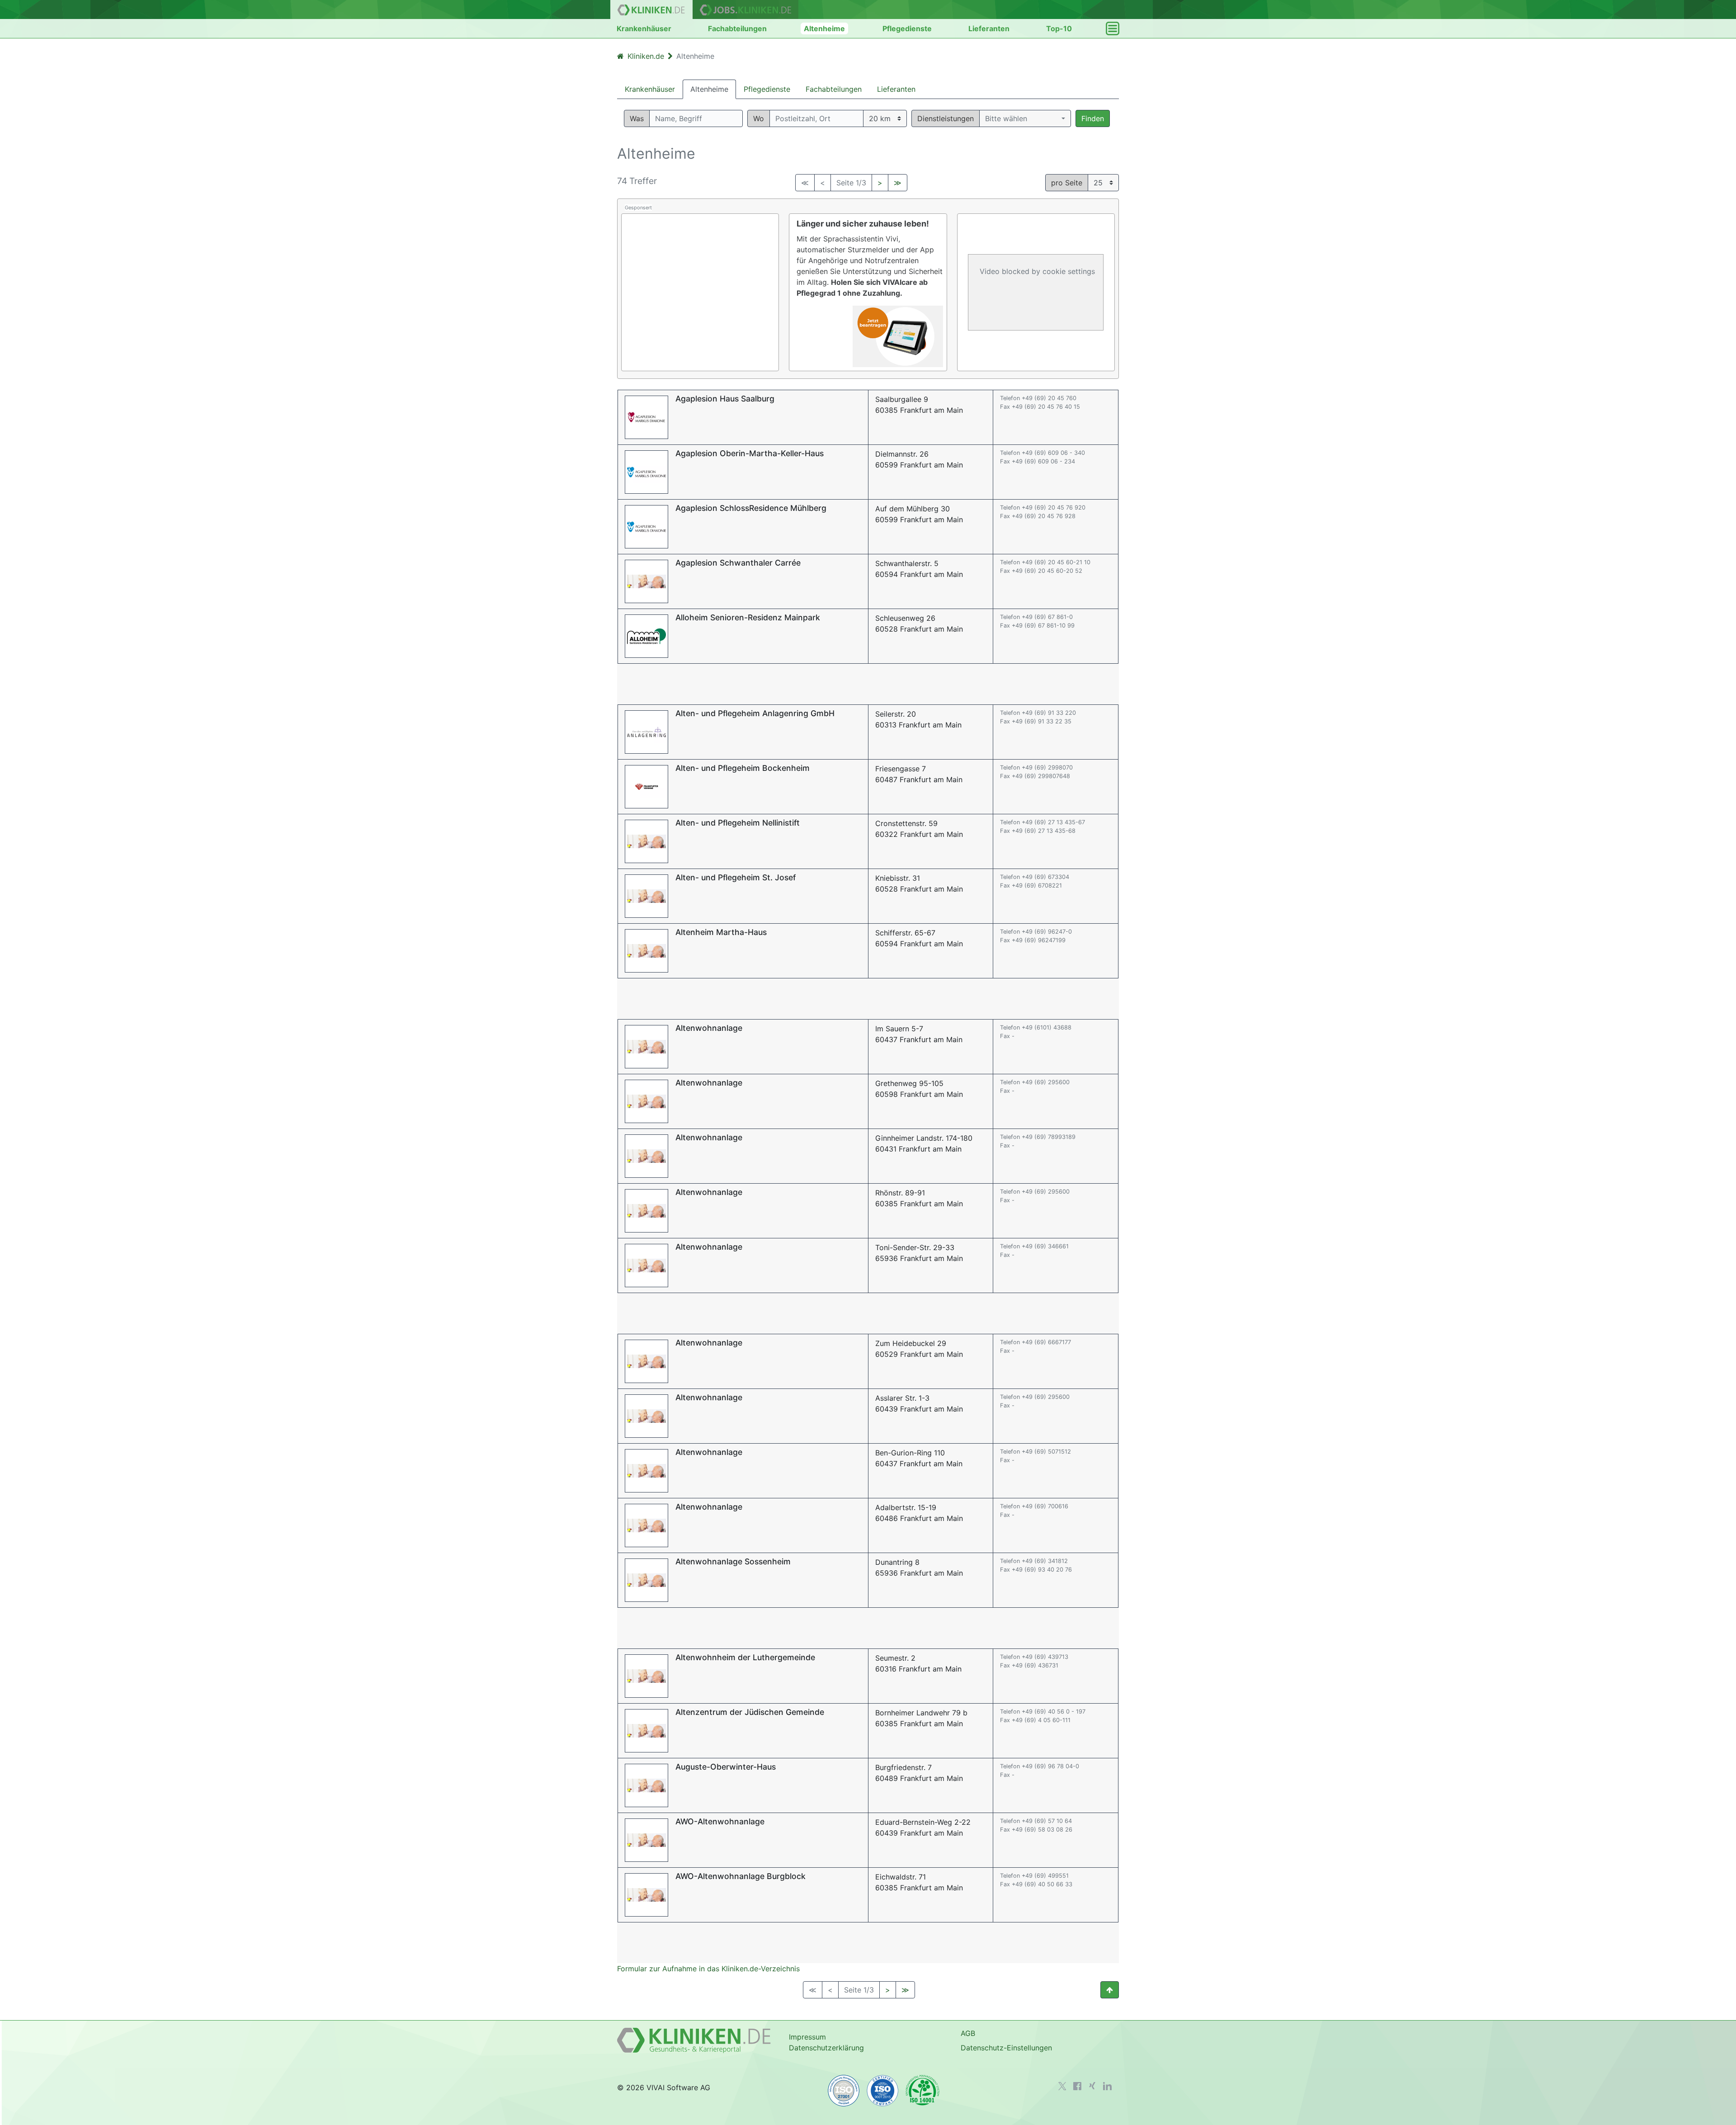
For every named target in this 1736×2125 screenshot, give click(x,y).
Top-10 (1059, 28)
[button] (1025, 118)
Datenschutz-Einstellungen (1006, 2048)
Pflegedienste (907, 28)
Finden (1093, 118)
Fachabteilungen (737, 28)
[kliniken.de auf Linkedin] (1107, 2086)
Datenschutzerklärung (826, 2048)
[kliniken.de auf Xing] (1092, 2086)
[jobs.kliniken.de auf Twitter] (1062, 2086)
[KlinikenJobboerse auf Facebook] (1077, 2086)
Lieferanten (989, 28)
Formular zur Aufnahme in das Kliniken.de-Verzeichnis (708, 1969)
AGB (968, 2033)
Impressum (807, 2037)
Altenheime (824, 28)
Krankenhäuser (644, 28)
